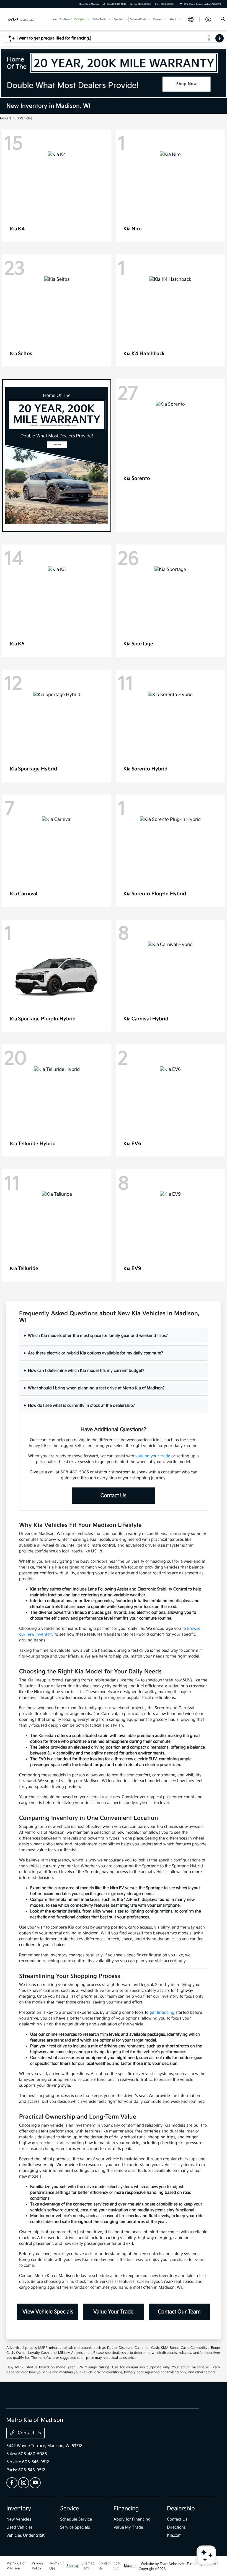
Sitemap (73, 2566)
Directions (176, 2527)
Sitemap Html (88, 2566)
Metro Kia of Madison (16, 2566)
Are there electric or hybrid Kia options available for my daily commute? (96, 1353)
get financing (162, 2012)
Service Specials (75, 2527)
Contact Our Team (179, 2312)
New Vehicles (19, 2519)
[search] (223, 19)
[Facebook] (12, 2483)
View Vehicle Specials (48, 2312)
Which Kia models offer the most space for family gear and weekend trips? (98, 1336)
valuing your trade (153, 1456)
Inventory (19, 2509)
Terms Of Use (57, 2566)
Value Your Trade (113, 2312)
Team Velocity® (172, 2564)
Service (69, 2509)
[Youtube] (35, 2483)
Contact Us (114, 1496)
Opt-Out (116, 2566)
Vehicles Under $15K (26, 2535)
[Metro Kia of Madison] (21, 19)
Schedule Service (76, 2519)
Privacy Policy (38, 2566)
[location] (181, 4)
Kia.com (174, 2535)
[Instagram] (24, 2483)
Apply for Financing (132, 2519)
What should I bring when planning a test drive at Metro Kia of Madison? (96, 1388)
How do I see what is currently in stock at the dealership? (81, 1405)
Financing (126, 2509)
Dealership (181, 2509)
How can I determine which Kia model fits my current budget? (86, 1371)
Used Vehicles (20, 2527)
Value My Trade (128, 2527)
